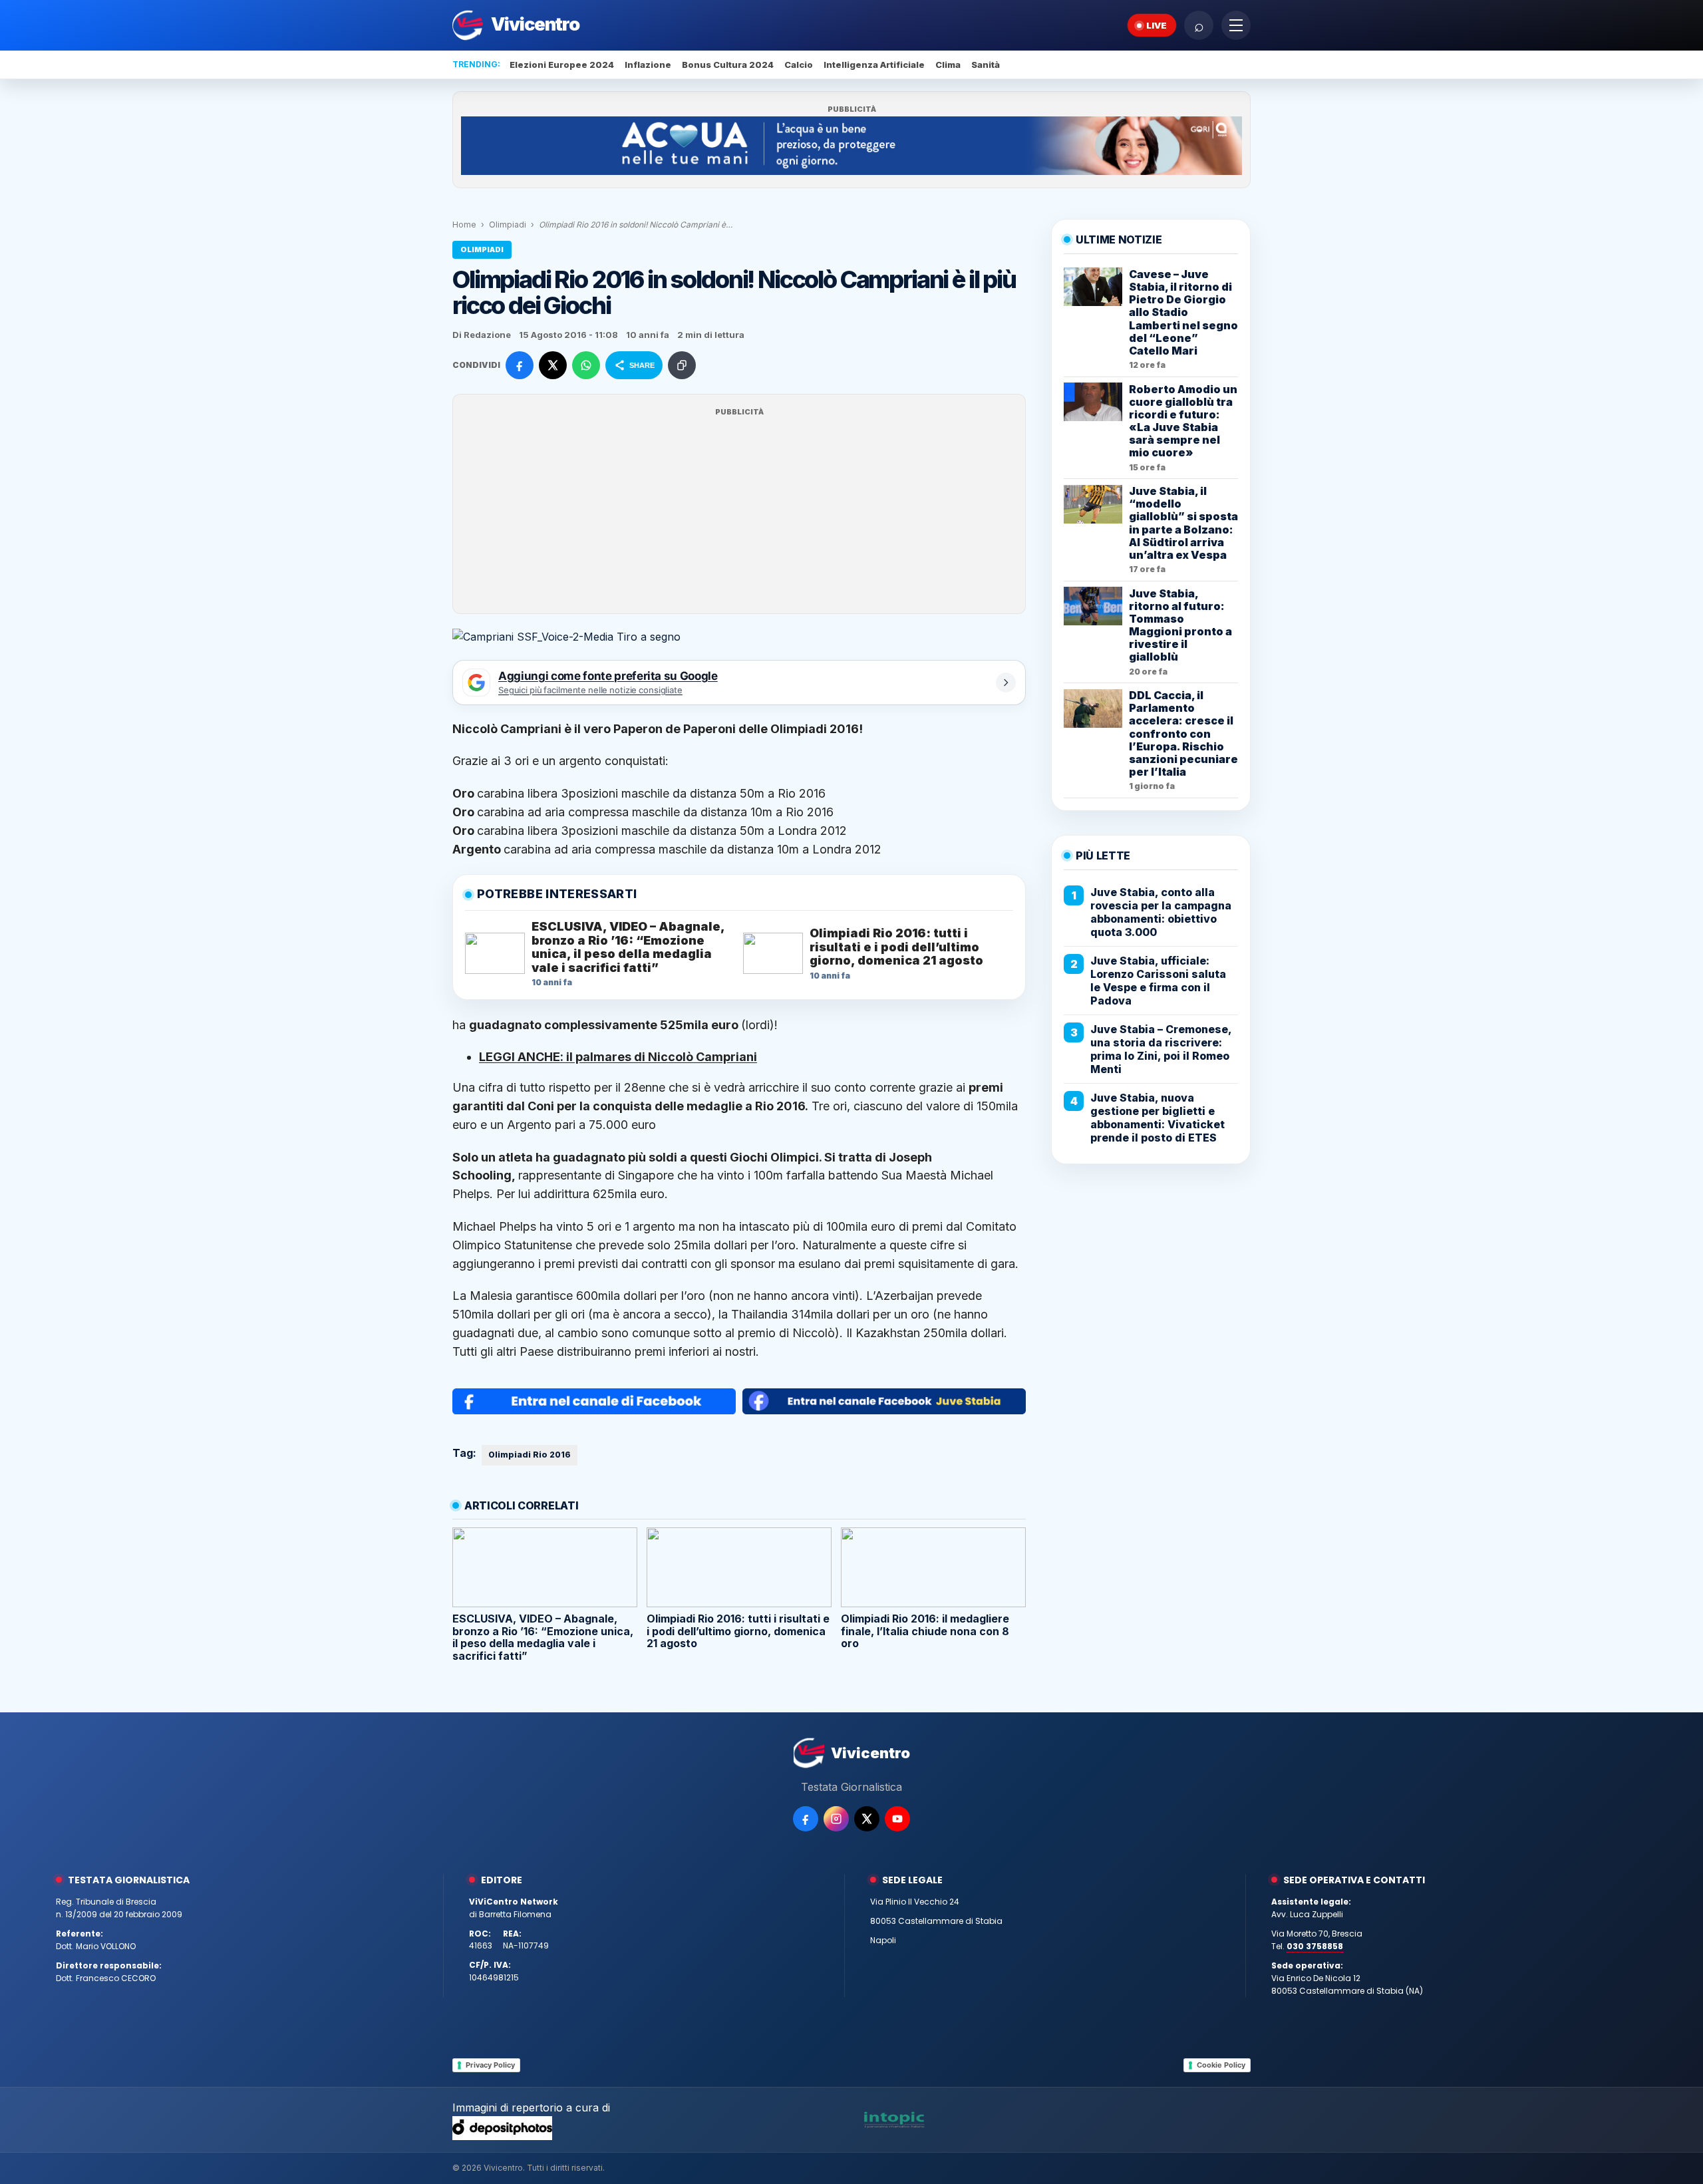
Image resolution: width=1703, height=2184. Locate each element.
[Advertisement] (739, 512)
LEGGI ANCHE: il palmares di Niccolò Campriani (618, 1057)
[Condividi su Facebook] (520, 365)
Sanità (986, 65)
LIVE (1157, 25)
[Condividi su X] (553, 365)
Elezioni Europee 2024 (562, 65)
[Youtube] (897, 1819)
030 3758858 (1315, 1946)
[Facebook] (806, 1819)
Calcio (799, 65)
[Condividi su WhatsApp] (586, 365)
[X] (867, 1819)
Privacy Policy (490, 2065)
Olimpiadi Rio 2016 (530, 1455)
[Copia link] (682, 365)
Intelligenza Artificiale (874, 65)
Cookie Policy (1221, 2065)
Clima (948, 65)
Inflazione (648, 65)
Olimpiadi (508, 225)
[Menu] (1236, 25)
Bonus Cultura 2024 (728, 65)
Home (464, 225)
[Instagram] (836, 1819)
